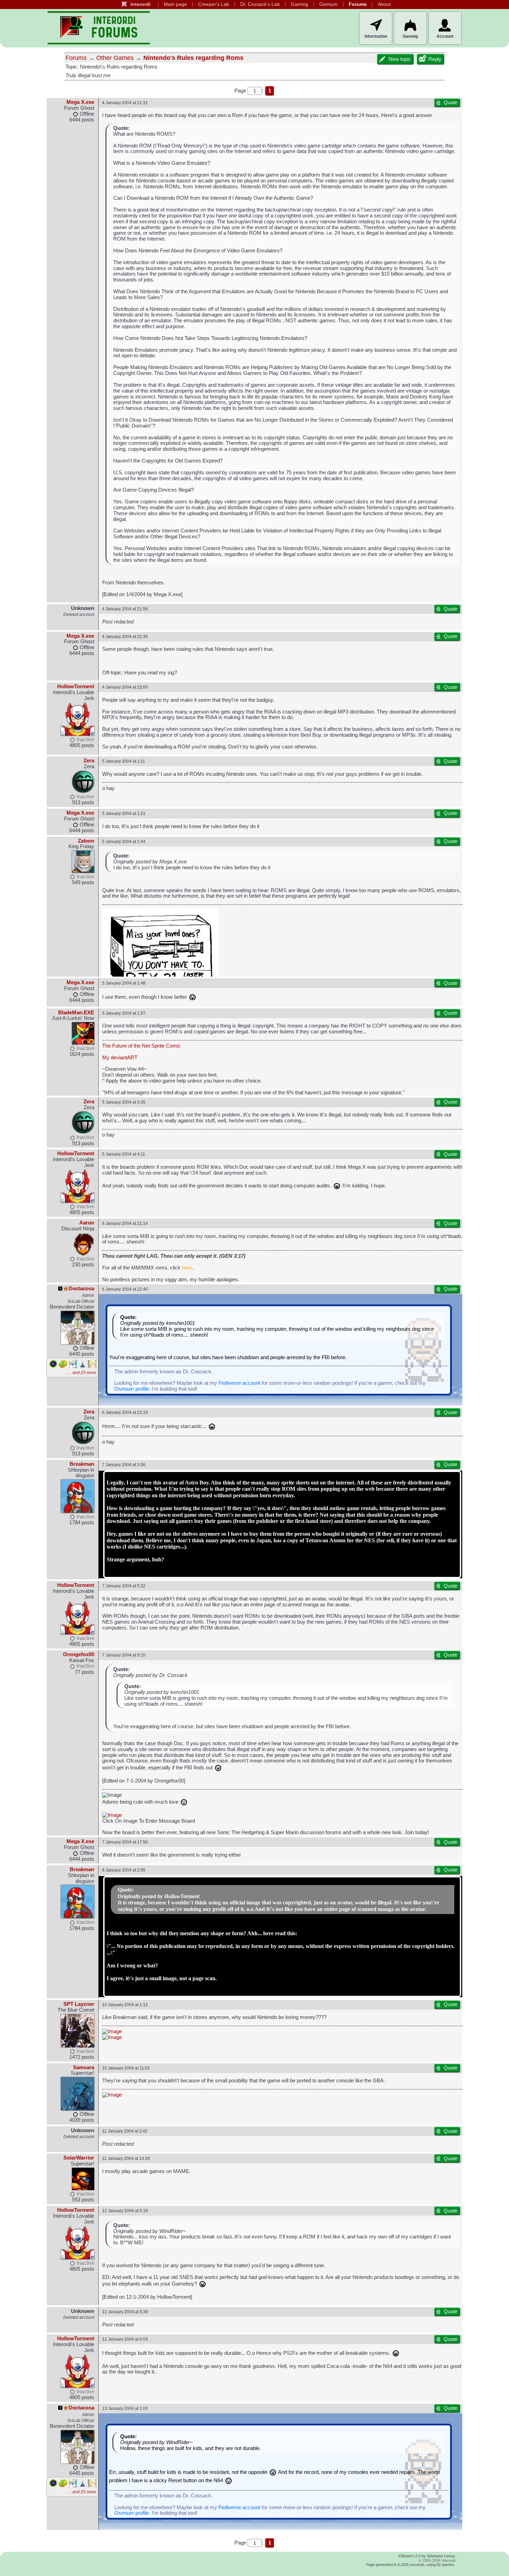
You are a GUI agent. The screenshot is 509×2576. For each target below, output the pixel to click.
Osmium (328, 4)
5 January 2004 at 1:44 (124, 841)
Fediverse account (239, 1383)
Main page (175, 4)
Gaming (300, 4)
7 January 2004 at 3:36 (124, 1465)
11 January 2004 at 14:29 (126, 2158)
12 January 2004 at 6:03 (125, 2339)
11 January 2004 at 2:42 (125, 2131)
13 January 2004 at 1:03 (125, 2408)
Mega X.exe (80, 102)
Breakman (82, 1464)
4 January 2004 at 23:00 (125, 687)
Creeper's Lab (214, 4)
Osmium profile (132, 1389)
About (384, 4)
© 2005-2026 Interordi (437, 2560)
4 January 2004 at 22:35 (125, 636)
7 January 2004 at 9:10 (124, 1655)
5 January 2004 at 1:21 (124, 813)
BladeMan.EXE (76, 1013)
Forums (358, 4)
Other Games (115, 58)
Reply (435, 59)
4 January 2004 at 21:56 (125, 609)
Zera (89, 761)
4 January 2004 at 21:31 (125, 103)
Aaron (87, 1223)
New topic (400, 59)
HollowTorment (76, 686)
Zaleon (86, 841)
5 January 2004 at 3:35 (124, 1102)
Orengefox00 (79, 1654)
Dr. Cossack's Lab (260, 4)
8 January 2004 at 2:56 (124, 1870)
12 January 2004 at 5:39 (125, 2312)
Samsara (84, 2067)
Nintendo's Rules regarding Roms (193, 58)
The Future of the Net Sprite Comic (141, 1046)
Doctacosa (81, 1289)
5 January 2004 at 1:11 (124, 761)
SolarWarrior (79, 2158)
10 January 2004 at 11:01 (126, 2068)
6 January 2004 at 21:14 (125, 1223)
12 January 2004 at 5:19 (125, 2211)
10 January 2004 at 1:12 (125, 2005)
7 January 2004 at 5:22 (124, 1586)
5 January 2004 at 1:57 (124, 1013)
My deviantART (120, 1058)
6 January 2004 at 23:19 (125, 1412)
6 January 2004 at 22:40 (125, 1289)
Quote (450, 102)
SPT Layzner (79, 2004)
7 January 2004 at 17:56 (125, 1842)
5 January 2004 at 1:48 (124, 983)
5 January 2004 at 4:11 (124, 1154)
